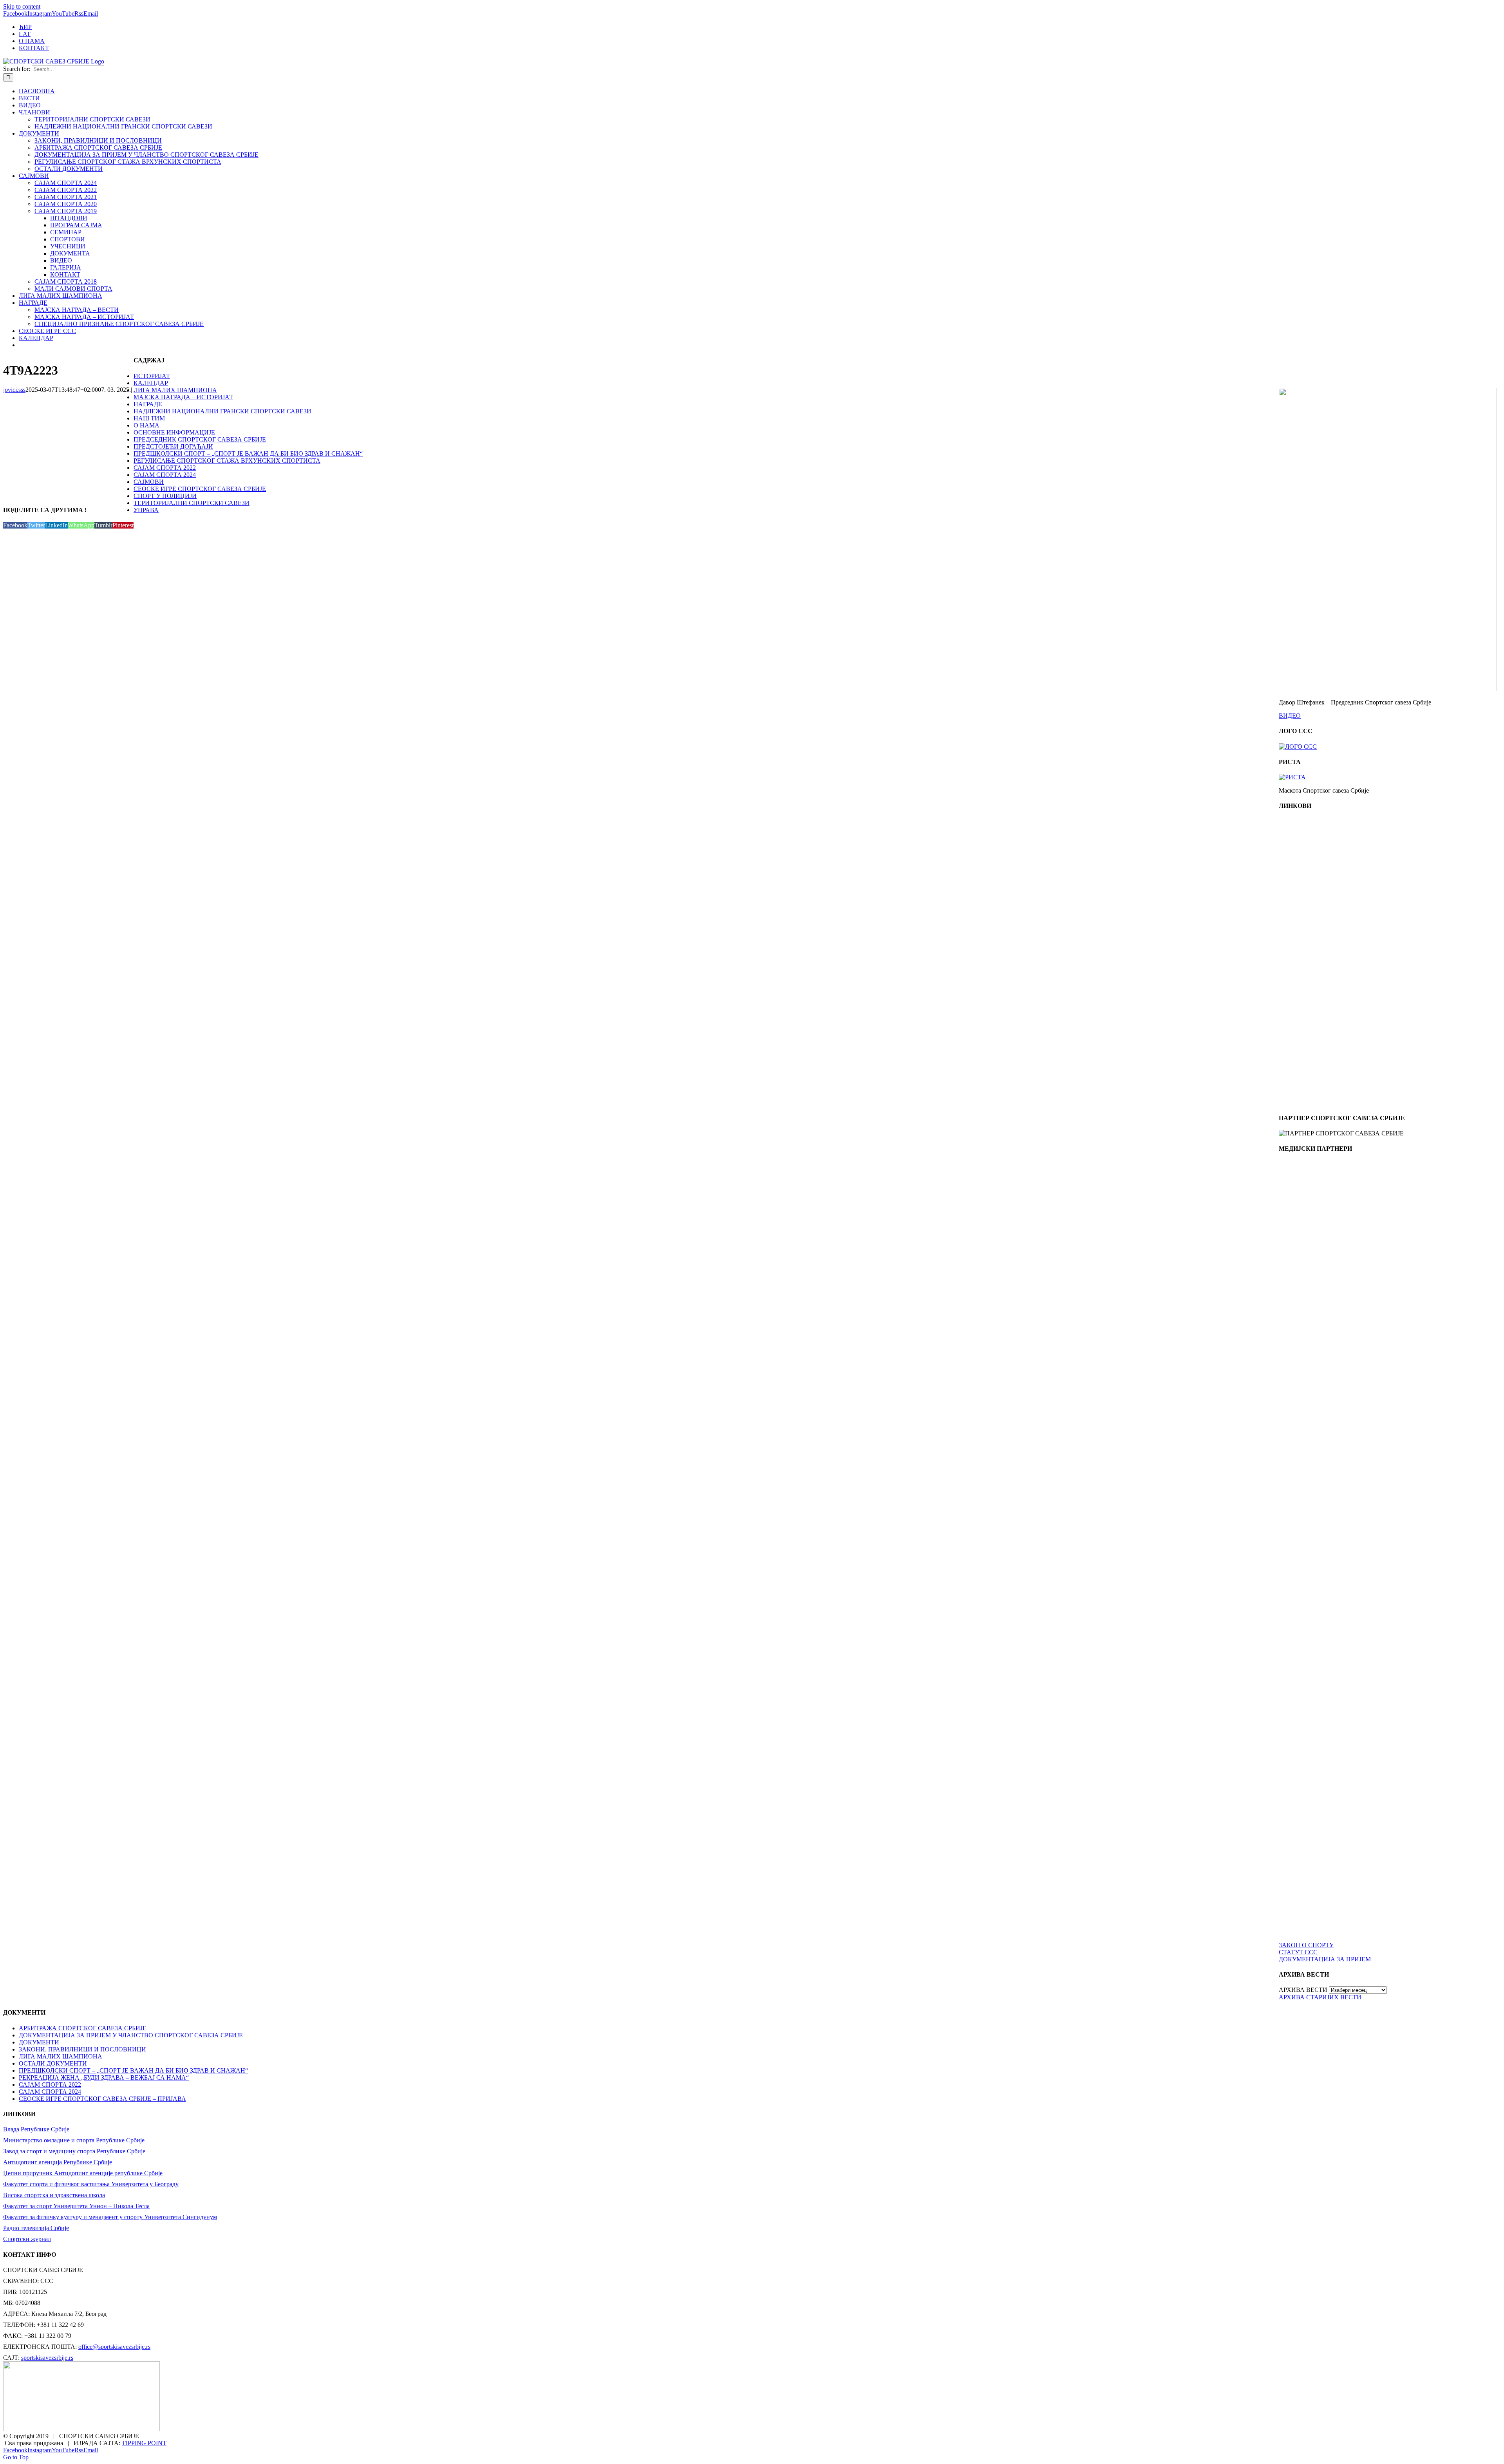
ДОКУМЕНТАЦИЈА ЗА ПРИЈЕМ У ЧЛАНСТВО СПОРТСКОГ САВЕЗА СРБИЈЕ (131, 2035)
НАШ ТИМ (149, 418)
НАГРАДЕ (148, 404)
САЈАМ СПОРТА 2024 (165, 475)
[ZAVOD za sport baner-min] (1314, 1103)
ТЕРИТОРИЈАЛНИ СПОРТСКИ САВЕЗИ (192, 503)
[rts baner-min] (1314, 1229)
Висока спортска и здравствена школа (54, 2195)
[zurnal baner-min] (1314, 1301)
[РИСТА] (1292, 777)
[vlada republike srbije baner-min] (1314, 886)
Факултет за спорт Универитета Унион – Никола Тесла (76, 2206)
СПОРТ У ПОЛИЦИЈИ (165, 496)
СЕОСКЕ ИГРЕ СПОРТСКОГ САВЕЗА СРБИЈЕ (200, 489)
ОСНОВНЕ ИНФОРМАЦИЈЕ (174, 432)
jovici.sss (14, 390)
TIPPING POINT (144, 2443)
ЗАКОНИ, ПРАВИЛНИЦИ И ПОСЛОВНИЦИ (82, 2049)
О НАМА (146, 425)
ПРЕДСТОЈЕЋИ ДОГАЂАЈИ (173, 446)
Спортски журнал (27, 2239)
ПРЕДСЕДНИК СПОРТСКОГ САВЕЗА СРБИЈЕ (200, 439)
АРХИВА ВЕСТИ (1303, 1990)
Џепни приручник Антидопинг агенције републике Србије (83, 2173)
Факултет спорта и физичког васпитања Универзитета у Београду (91, 2184)
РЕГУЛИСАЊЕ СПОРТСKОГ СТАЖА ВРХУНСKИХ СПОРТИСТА (227, 461)
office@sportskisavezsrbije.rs (114, 2347)
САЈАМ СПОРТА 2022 (165, 468)
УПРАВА (146, 510)
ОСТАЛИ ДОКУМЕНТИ (53, 2063)
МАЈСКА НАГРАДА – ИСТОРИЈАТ (183, 397)
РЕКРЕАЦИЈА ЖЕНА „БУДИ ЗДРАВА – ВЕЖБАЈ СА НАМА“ (104, 2077)
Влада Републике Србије (36, 2129)
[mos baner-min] (1314, 959)
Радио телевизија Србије (36, 2228)
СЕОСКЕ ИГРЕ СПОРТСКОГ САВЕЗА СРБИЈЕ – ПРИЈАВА (102, 2099)
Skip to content (22, 6)
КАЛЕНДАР (151, 383)
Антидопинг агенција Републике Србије (58, 2162)
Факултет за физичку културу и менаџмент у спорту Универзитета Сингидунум (110, 2217)
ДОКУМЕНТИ (39, 2042)
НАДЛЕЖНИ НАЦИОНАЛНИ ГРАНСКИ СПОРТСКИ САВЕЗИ (222, 411)
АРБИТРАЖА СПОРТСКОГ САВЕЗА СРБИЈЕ (83, 2028)
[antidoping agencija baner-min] (1314, 1031)
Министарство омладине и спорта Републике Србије (74, 2140)
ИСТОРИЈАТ (152, 376)
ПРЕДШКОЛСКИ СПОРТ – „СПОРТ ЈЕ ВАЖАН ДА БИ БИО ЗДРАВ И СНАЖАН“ (248, 454)
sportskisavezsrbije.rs (47, 2358)
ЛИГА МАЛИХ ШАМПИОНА (175, 390)
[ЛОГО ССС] (1298, 747)
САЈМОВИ (149, 482)
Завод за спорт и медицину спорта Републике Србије (74, 2151)
